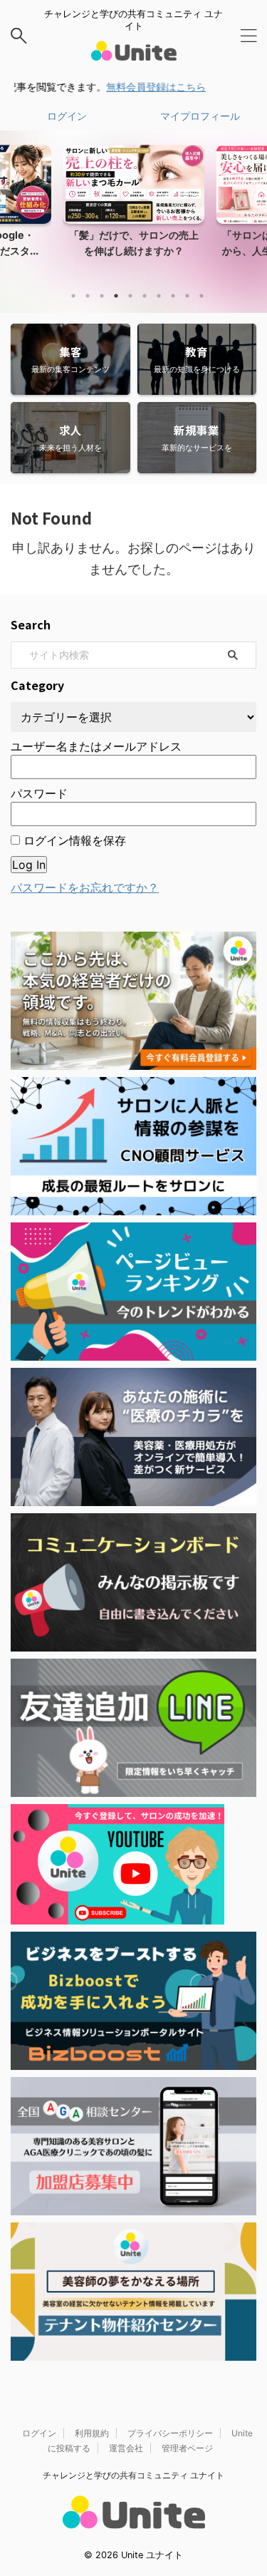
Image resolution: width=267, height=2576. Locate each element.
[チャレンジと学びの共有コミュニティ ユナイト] (134, 52)
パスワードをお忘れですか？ (85, 887)
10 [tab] (201, 296)
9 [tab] (187, 296)
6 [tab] (145, 296)
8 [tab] (173, 296)
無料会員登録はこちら (137, 87)
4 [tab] (116, 296)
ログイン (67, 116)
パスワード (39, 793)
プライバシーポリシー (170, 2433)
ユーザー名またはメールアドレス (96, 746)
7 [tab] (159, 296)
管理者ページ (187, 2448)
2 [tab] (88, 296)
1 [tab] (73, 296)
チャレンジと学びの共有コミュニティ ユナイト (133, 2475)
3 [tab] (102, 296)
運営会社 (126, 2448)
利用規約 (92, 2433)
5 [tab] (130, 296)
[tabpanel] (133, 213)
